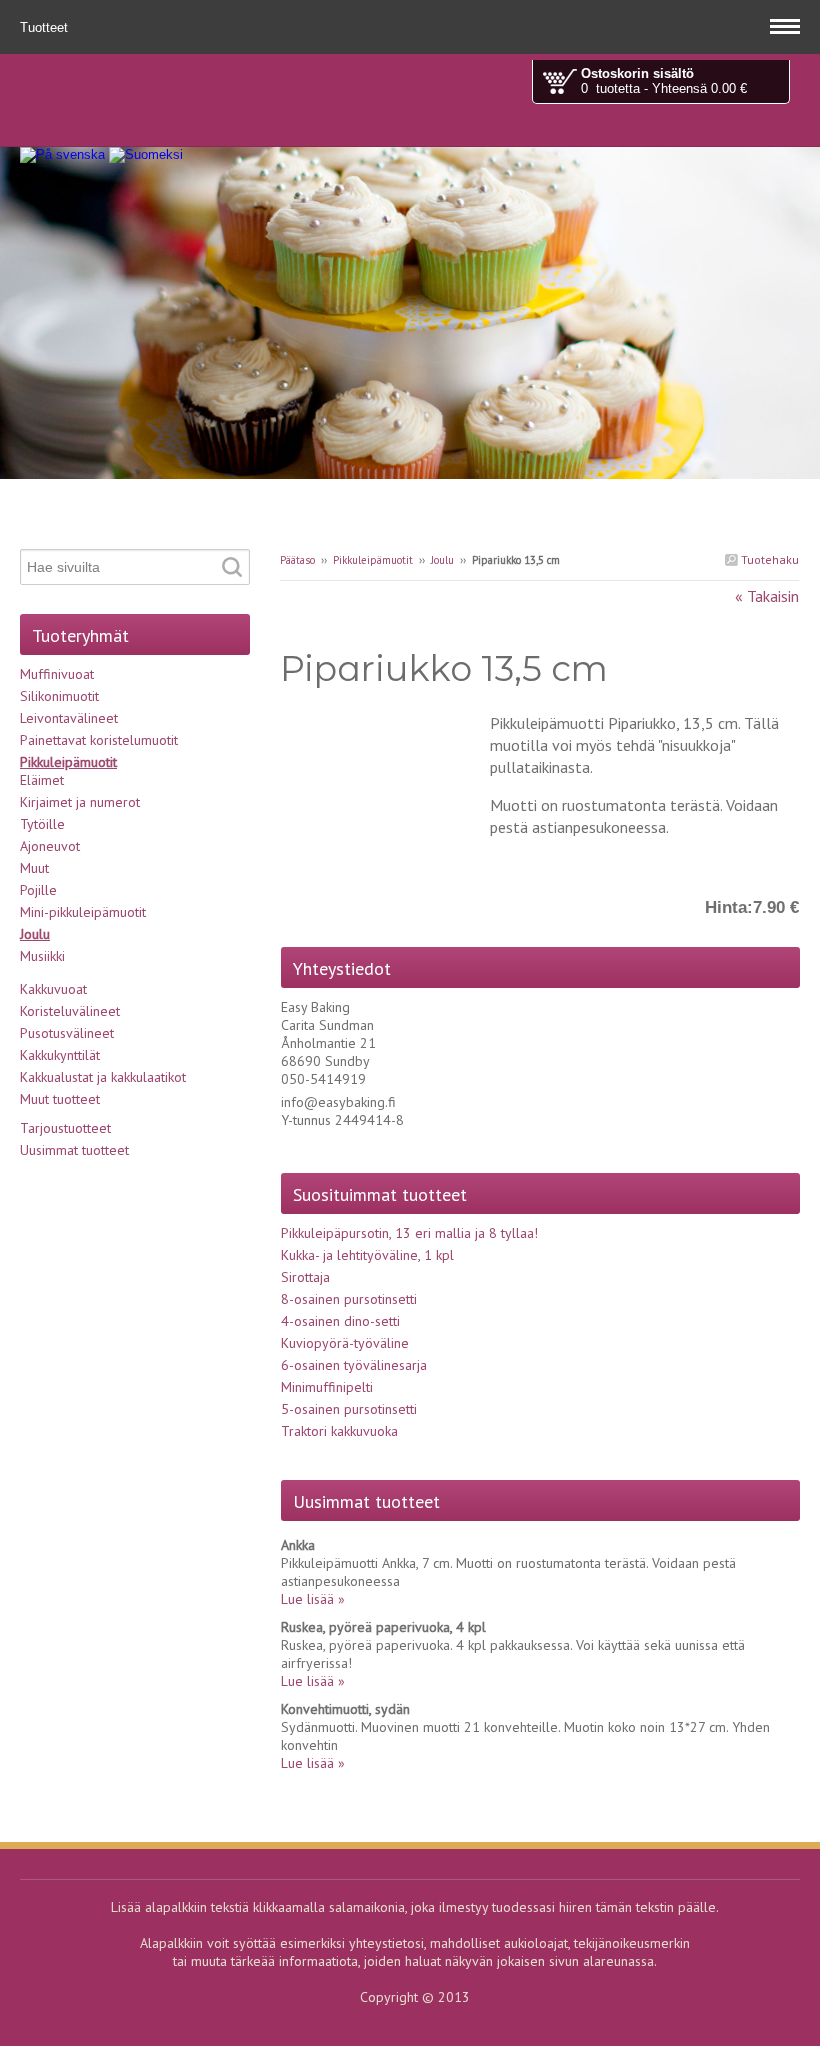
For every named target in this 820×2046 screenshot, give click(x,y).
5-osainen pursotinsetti (349, 1409)
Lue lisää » (313, 1599)
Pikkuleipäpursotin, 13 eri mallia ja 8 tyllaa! (409, 1233)
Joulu (442, 560)
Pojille (38, 890)
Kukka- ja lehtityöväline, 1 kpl (367, 1255)
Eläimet (42, 780)
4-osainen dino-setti (340, 1321)
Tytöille (42, 824)
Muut (34, 868)
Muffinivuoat (57, 674)
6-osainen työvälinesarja (354, 1365)
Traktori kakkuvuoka (339, 1431)
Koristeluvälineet (70, 1011)
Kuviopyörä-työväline (345, 1343)
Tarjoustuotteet (65, 1128)
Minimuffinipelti (327, 1387)
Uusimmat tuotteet (74, 1150)
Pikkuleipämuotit (373, 560)
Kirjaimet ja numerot (80, 802)
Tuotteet (46, 27)
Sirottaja (305, 1277)
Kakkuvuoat (53, 989)
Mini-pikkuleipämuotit (83, 912)
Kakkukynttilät (60, 1055)
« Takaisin (767, 596)
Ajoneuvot (50, 846)
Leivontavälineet (69, 718)
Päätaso (297, 560)
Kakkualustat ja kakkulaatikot (103, 1077)
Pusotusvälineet (67, 1033)
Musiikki (42, 956)
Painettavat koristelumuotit (99, 740)
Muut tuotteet (60, 1099)
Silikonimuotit (59, 696)
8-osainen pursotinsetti (349, 1299)
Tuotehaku (768, 559)
